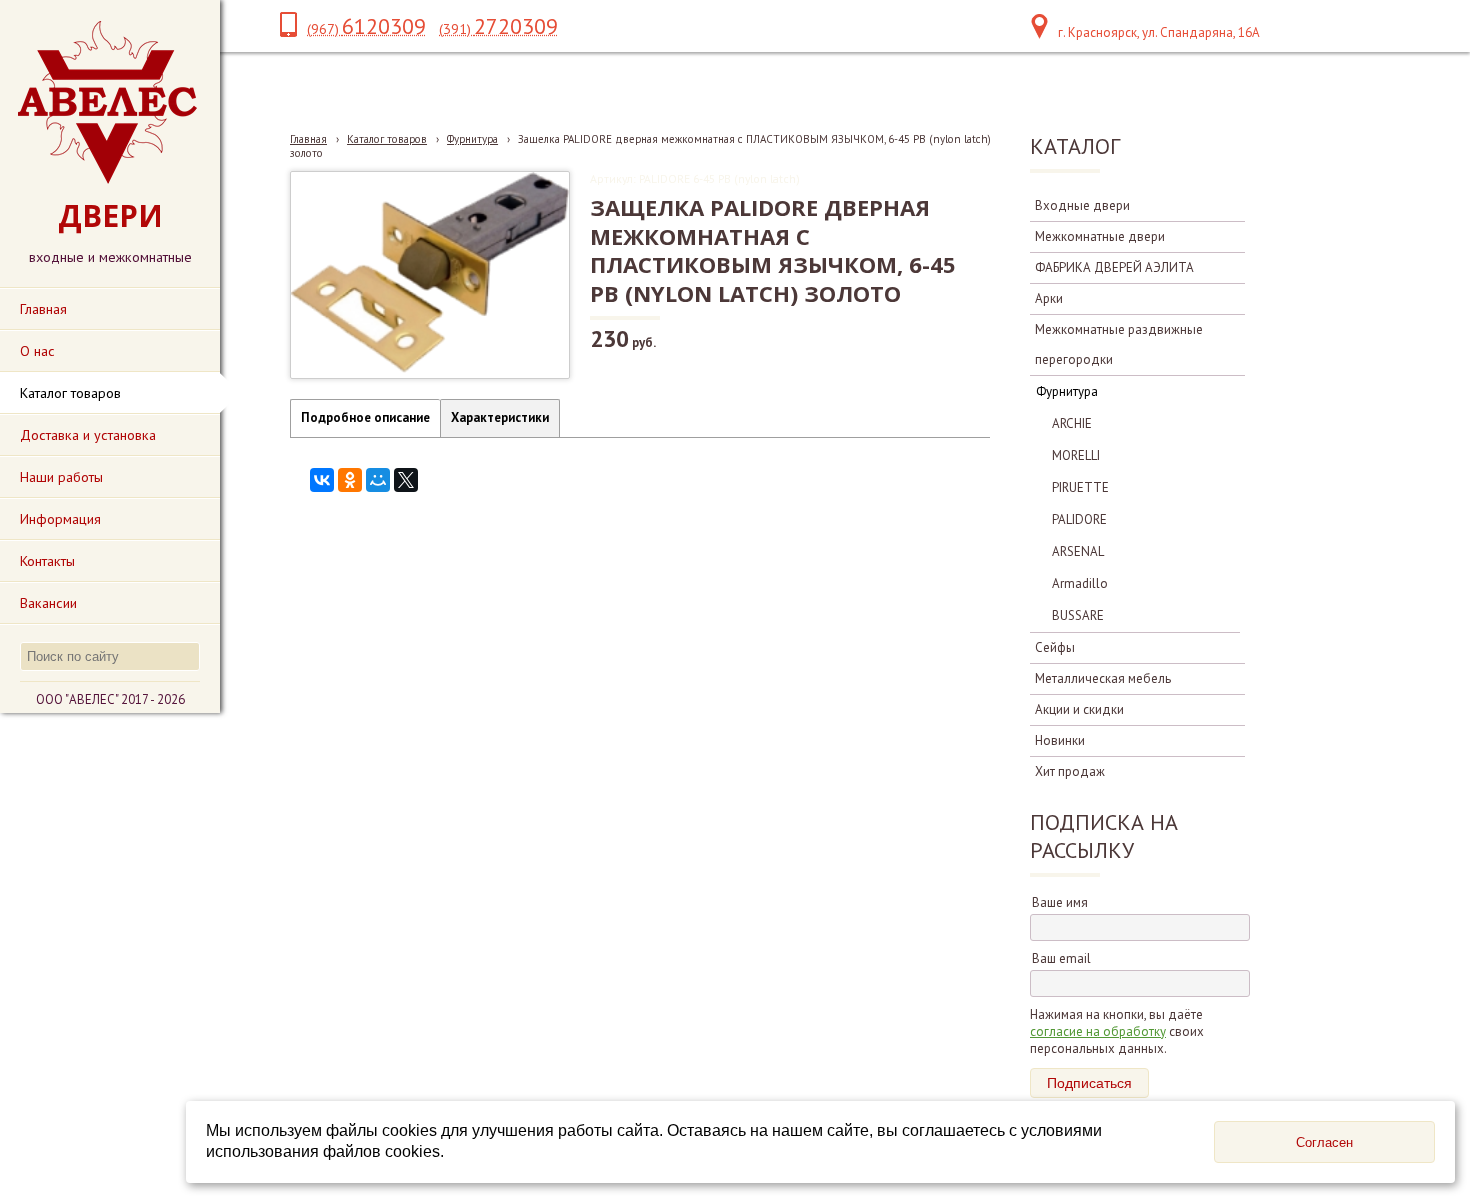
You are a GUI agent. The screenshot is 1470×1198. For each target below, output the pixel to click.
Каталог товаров (387, 139)
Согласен (1324, 1142)
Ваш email (1061, 958)
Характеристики (500, 417)
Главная (308, 139)
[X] (406, 480)
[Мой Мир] (378, 480)
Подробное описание (365, 417)
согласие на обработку (1098, 1031)
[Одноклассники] (350, 480)
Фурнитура (472, 139)
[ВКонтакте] (322, 480)
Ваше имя (1060, 902)
